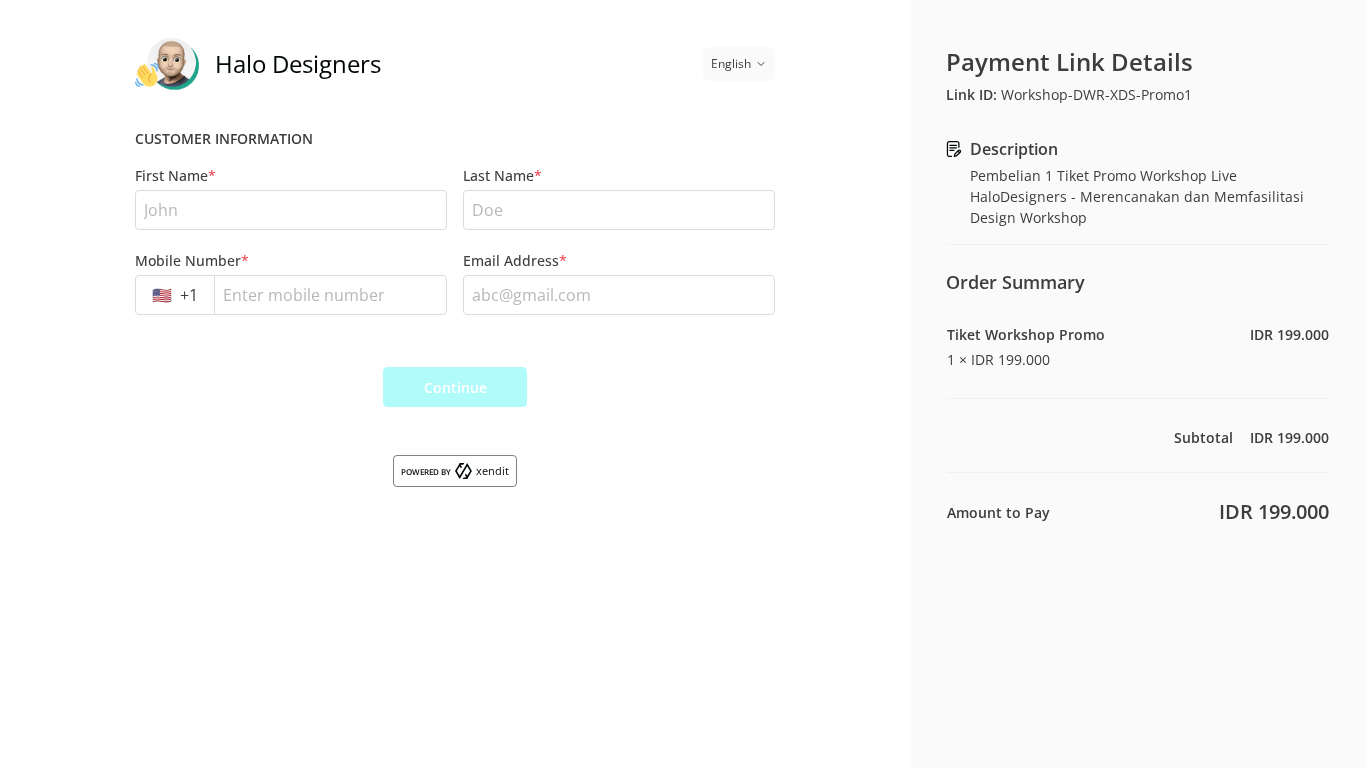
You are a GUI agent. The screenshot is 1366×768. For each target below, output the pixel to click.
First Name (175, 175)
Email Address (515, 260)
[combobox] (175, 295)
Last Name (502, 175)
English (731, 63)
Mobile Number (192, 260)
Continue (455, 387)
